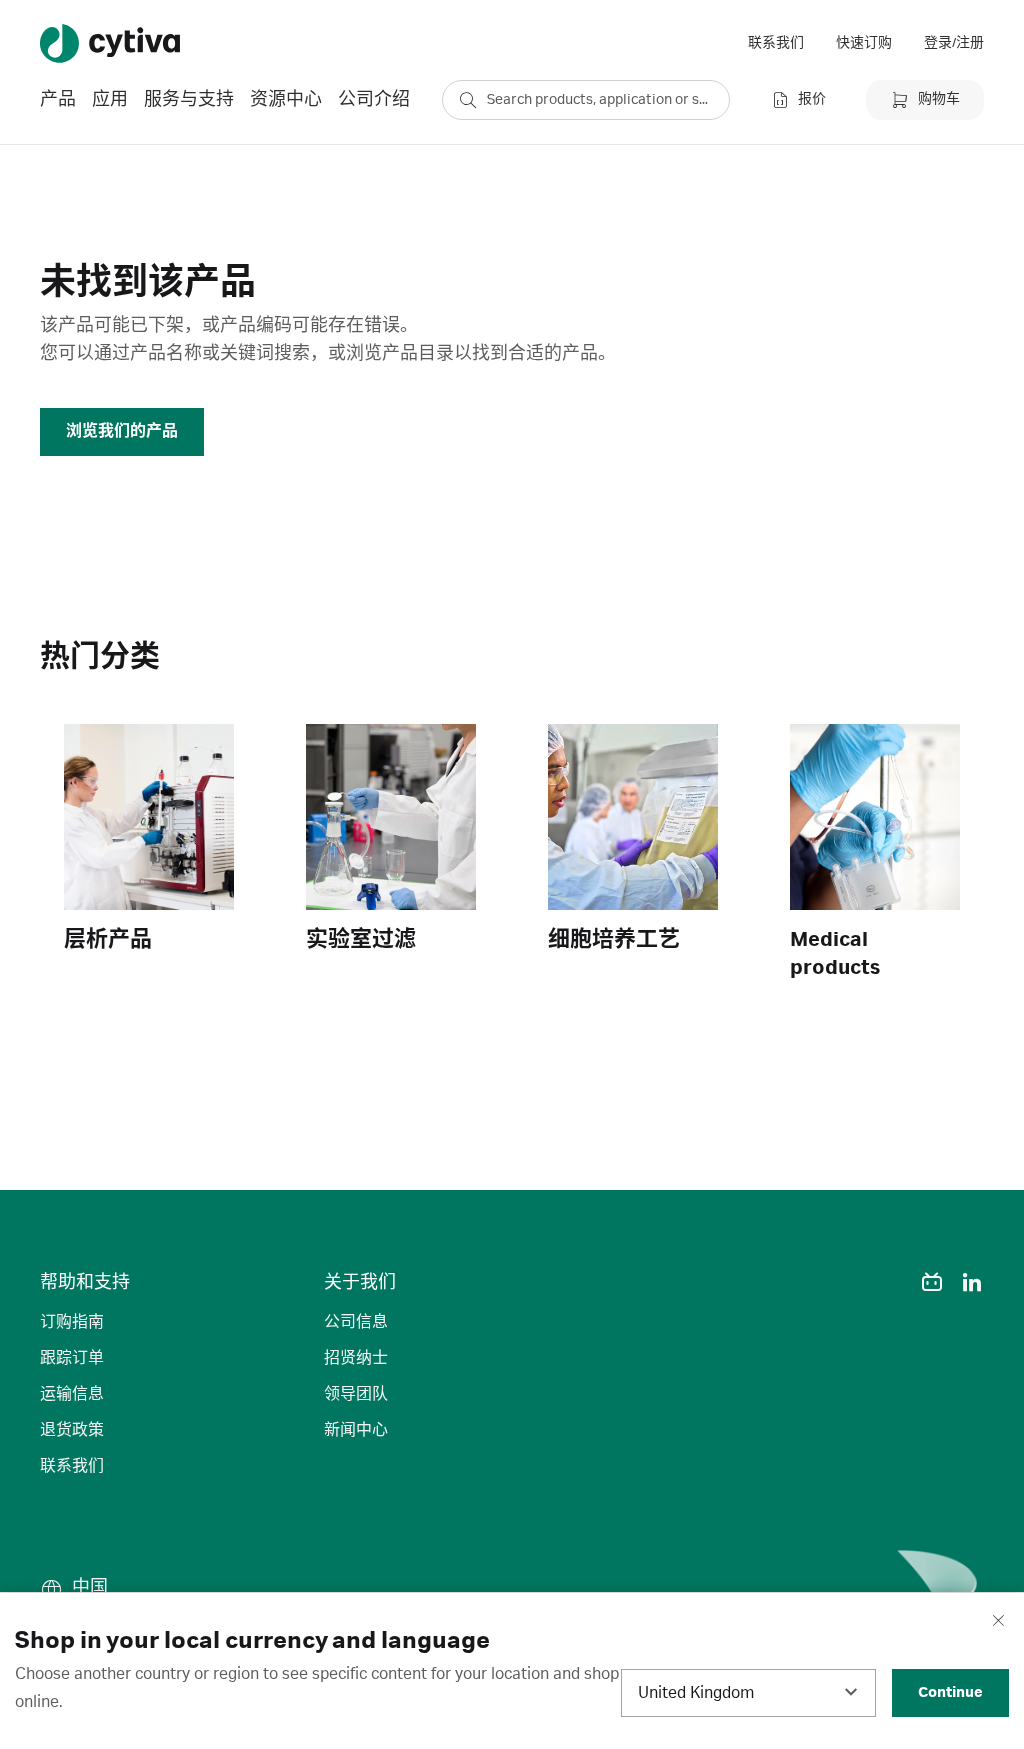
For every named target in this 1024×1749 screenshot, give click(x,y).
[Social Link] (892, 1282)
